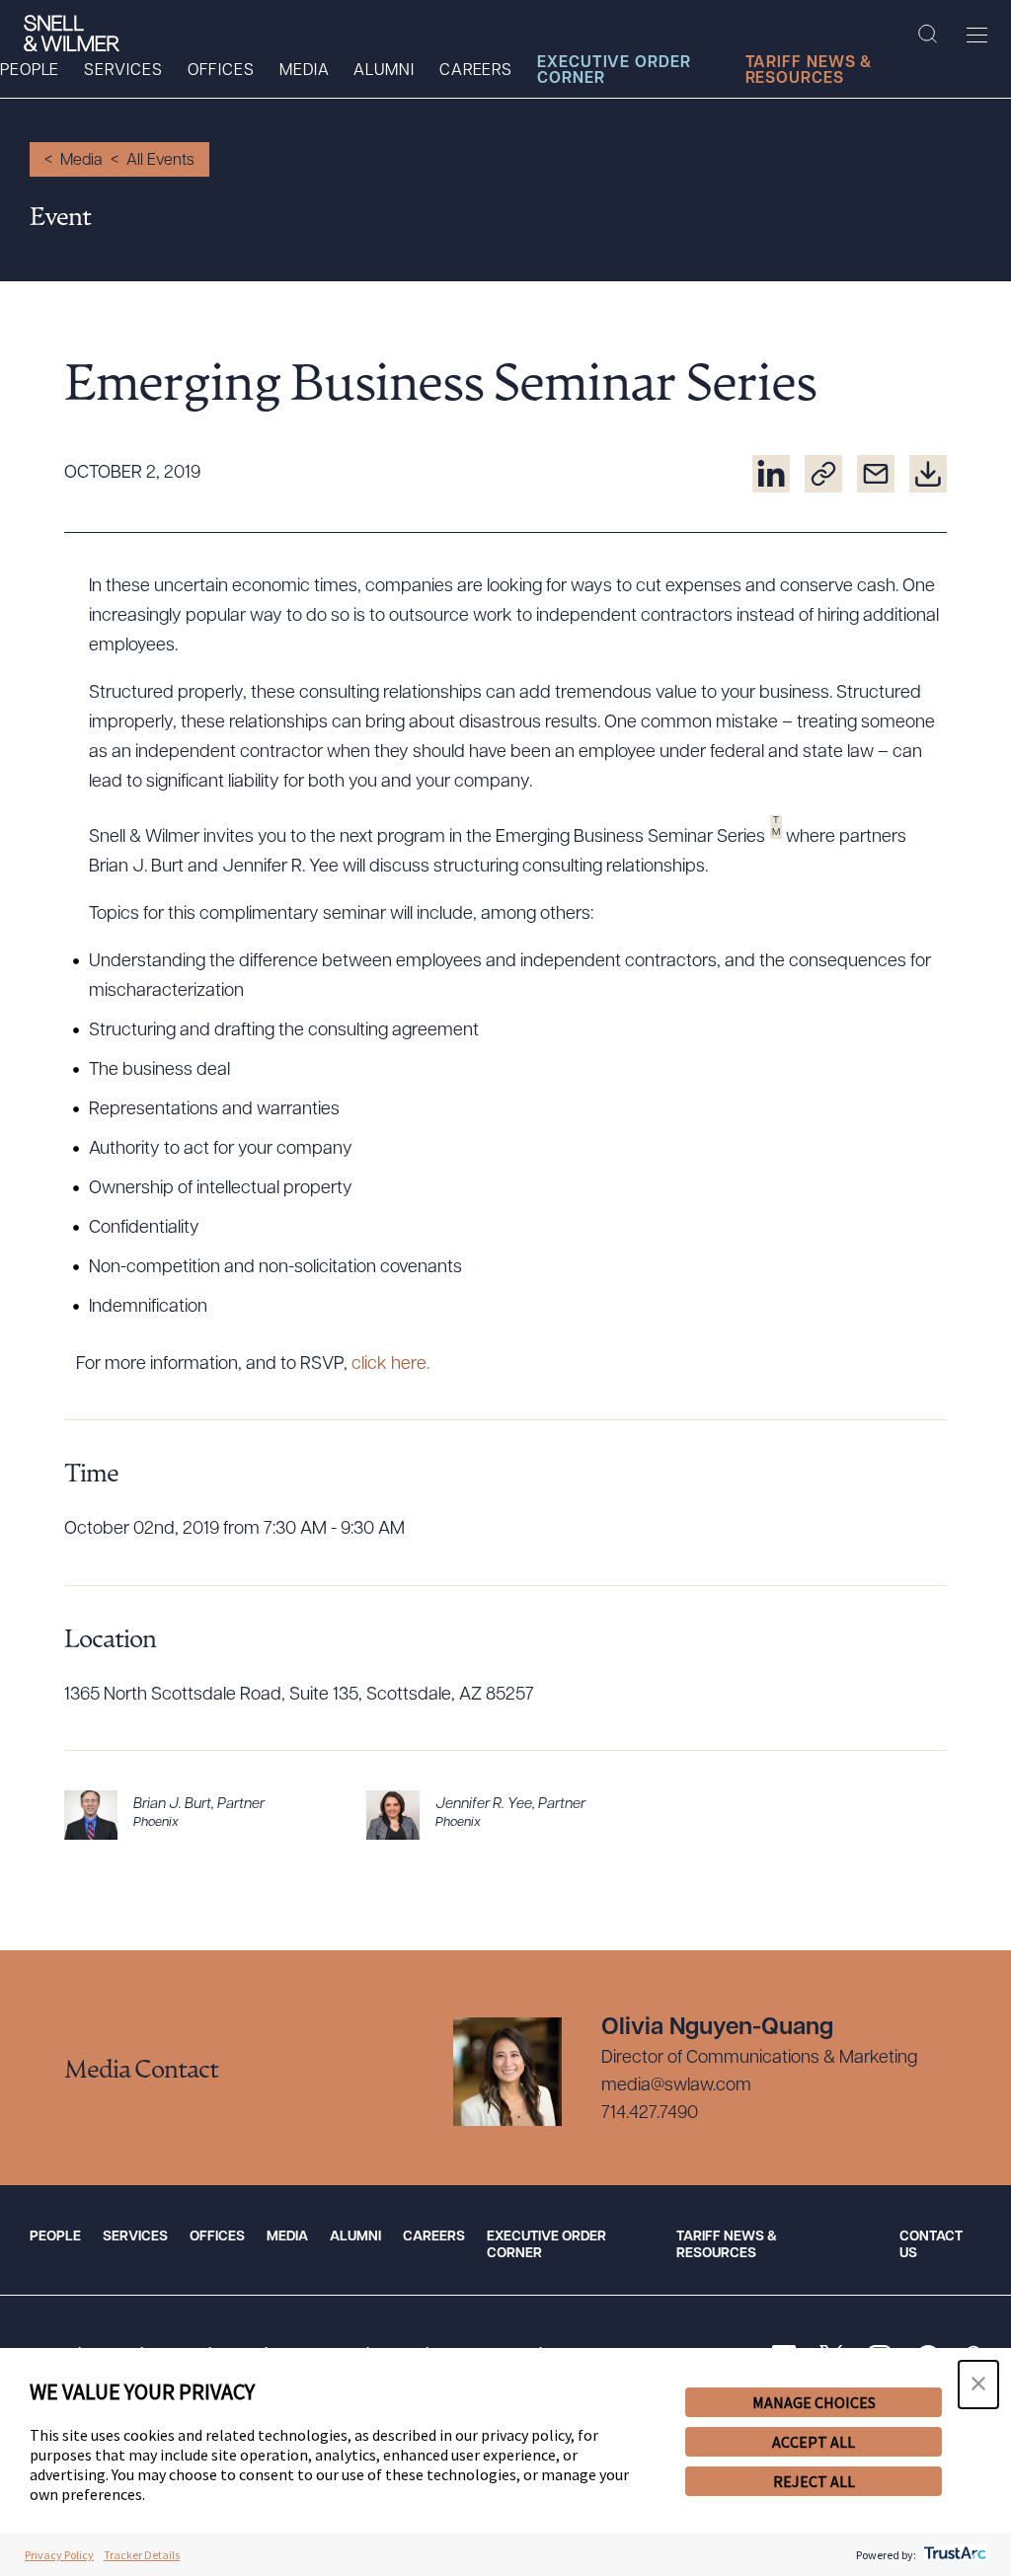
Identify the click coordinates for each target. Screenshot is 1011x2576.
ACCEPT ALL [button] (814, 2442)
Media (305, 71)
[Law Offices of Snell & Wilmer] (72, 34)
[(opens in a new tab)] (771, 474)
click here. (392, 1365)
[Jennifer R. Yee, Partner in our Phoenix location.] (505, 1815)
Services (123, 71)
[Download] (928, 474)
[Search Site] (928, 35)
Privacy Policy (59, 2555)
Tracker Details (142, 2555)
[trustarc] (953, 2555)
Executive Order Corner (614, 71)
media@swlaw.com (676, 2086)
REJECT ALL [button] (814, 2481)
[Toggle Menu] (977, 35)
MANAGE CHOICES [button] (814, 2402)
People (30, 71)
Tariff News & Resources (809, 71)
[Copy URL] (823, 474)
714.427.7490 (650, 2114)
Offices (221, 71)
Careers (476, 71)
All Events (160, 161)
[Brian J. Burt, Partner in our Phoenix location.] (203, 1815)
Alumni (384, 71)
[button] (978, 2385)
